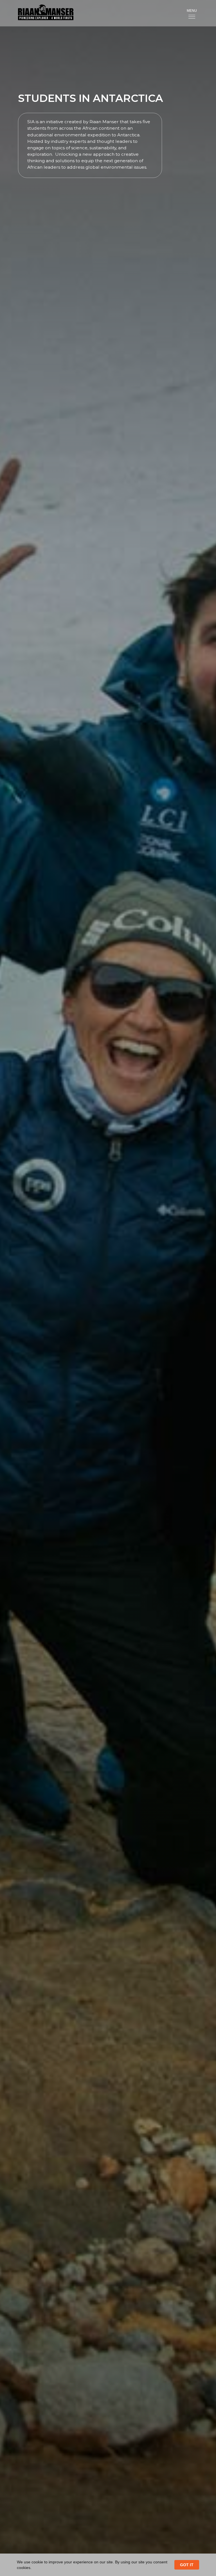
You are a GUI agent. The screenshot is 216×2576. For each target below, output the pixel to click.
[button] (192, 13)
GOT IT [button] (187, 2565)
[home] (41, 13)
